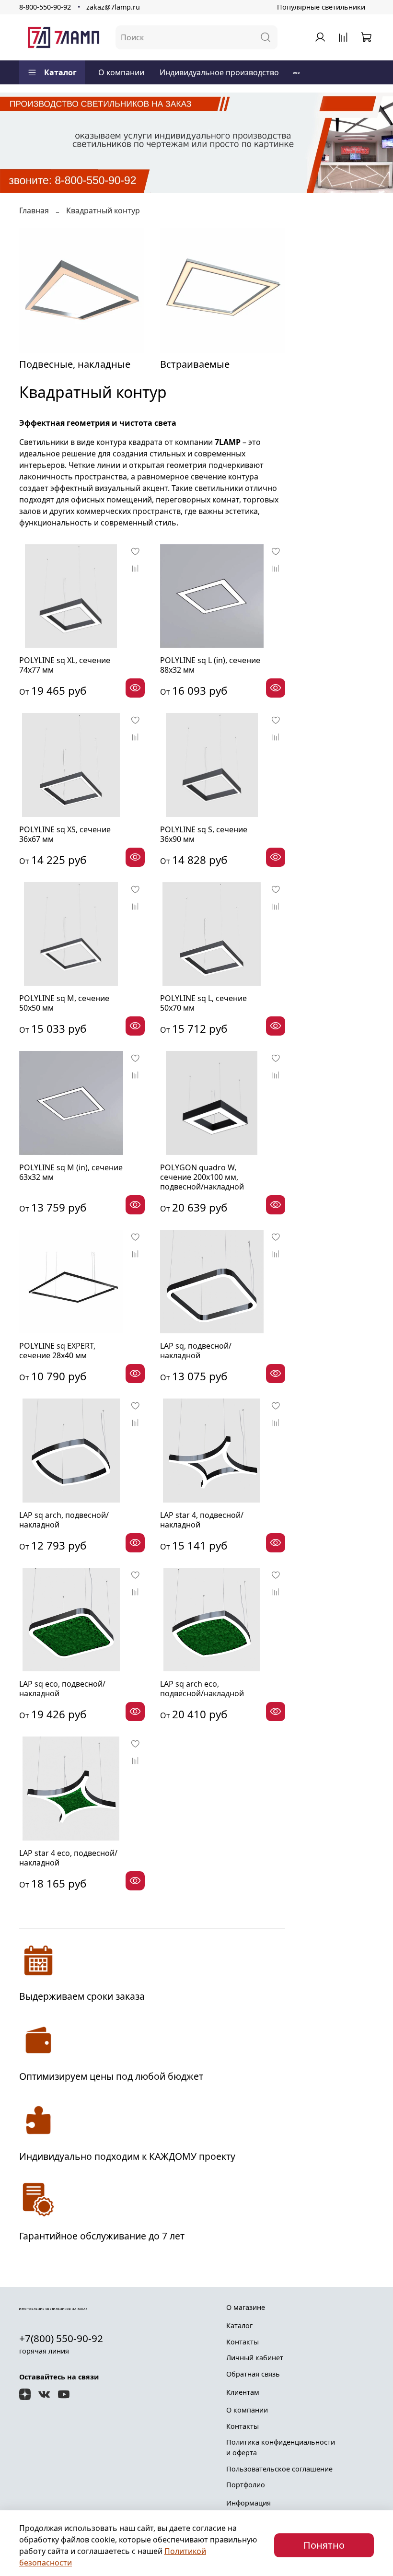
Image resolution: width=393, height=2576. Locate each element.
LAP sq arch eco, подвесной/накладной (202, 1689)
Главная (34, 210)
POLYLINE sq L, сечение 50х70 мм (203, 1003)
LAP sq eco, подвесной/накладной (62, 1689)
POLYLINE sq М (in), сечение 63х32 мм (71, 1172)
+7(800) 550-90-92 (61, 2338)
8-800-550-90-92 (45, 7)
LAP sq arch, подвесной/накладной (64, 1520)
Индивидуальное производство (219, 72)
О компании (121, 72)
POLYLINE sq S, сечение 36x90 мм (204, 834)
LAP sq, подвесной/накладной (196, 1351)
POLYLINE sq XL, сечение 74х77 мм (65, 665)
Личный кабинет (255, 2358)
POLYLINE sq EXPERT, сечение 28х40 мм (57, 1351)
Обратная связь (253, 2374)
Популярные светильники (321, 7)
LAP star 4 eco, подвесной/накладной (68, 1858)
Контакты (243, 2342)
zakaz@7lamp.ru (113, 7)
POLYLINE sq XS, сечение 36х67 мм (65, 834)
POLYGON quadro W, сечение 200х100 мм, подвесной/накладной (202, 1177)
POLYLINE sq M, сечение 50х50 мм (64, 1003)
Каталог (60, 72)
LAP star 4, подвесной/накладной (202, 1520)
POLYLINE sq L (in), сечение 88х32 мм (210, 665)
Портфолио (246, 2485)
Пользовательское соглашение (279, 2469)
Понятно (324, 2545)
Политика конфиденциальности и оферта (281, 2447)
